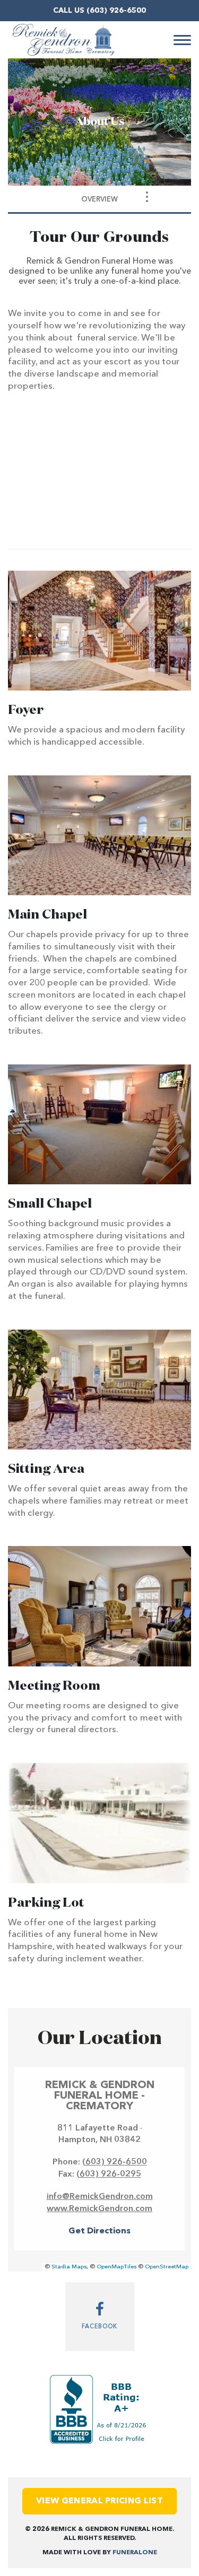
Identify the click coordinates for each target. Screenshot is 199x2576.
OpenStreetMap (167, 2267)
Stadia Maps (69, 2267)
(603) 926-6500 (116, 11)
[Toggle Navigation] (147, 197)
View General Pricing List (99, 2501)
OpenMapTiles (116, 2267)
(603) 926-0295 (109, 2175)
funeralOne (135, 2553)
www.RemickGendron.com (99, 2209)
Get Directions (99, 2231)
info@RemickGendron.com (100, 2197)
